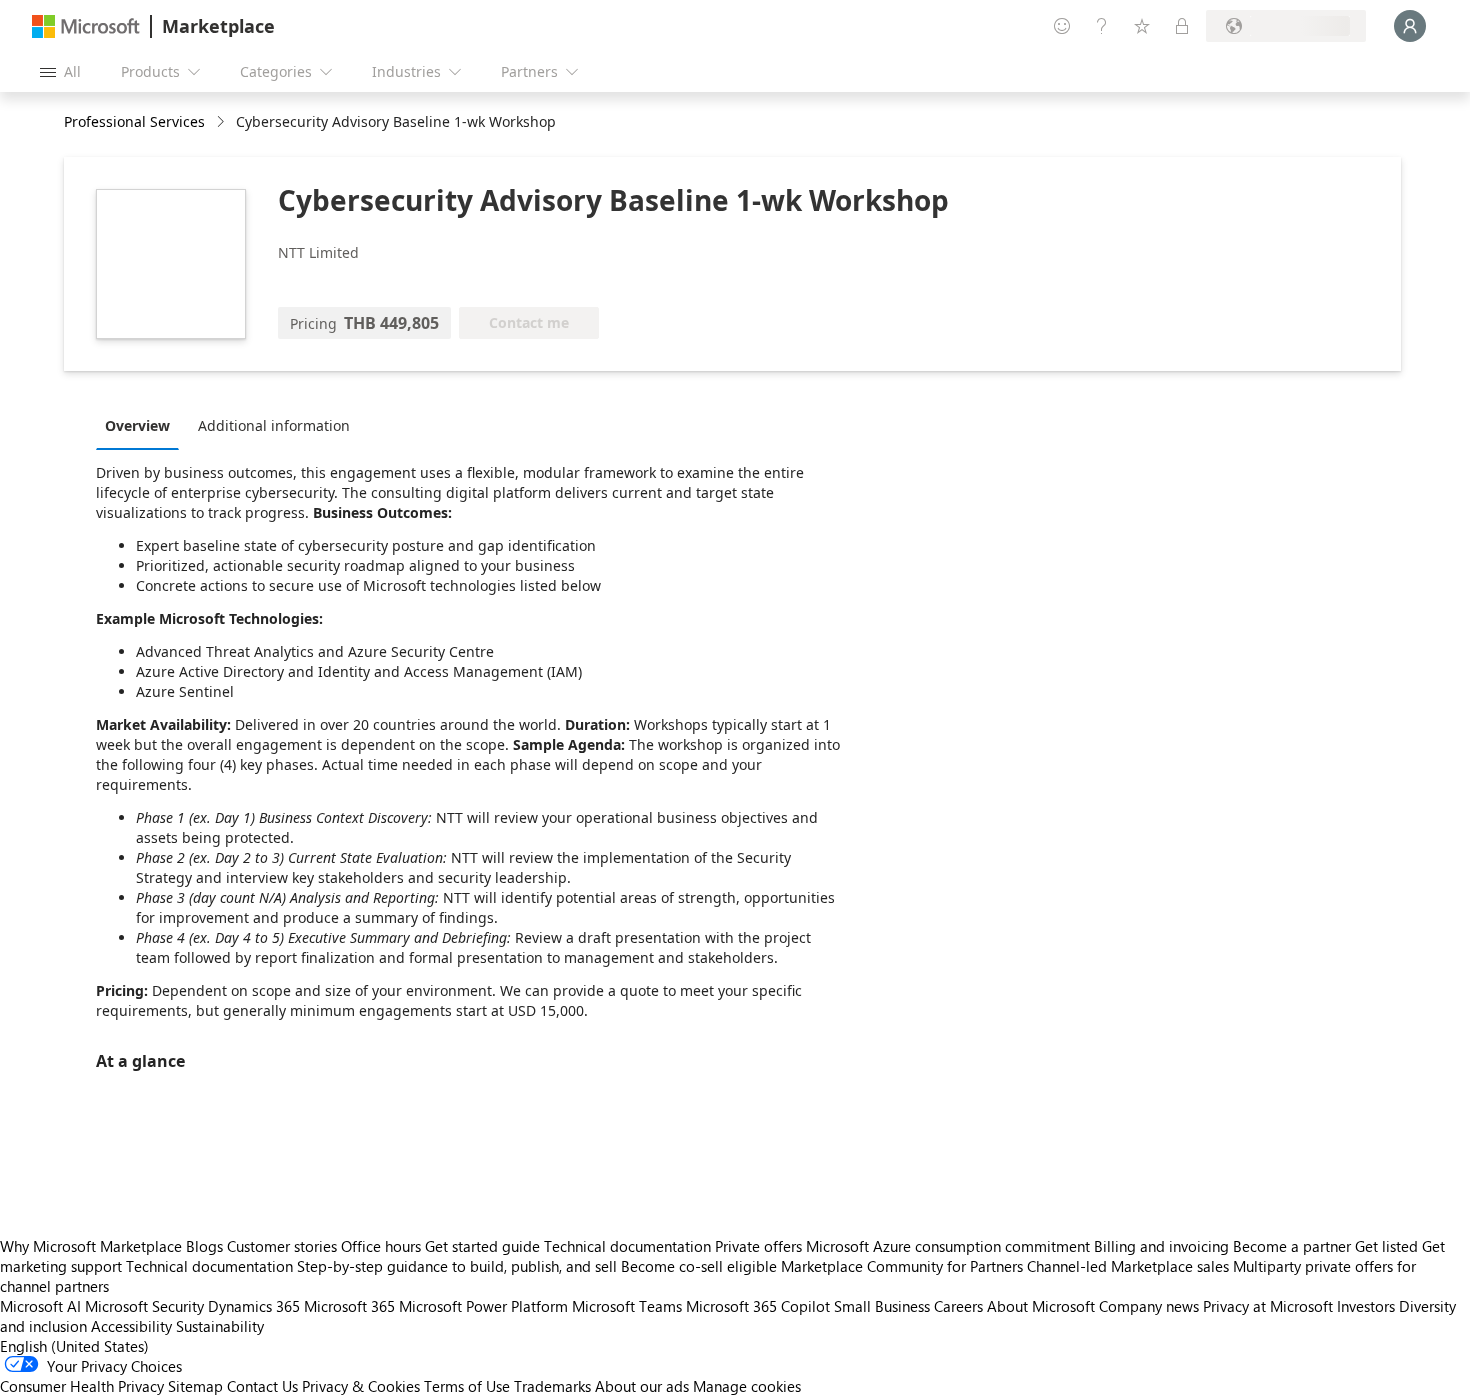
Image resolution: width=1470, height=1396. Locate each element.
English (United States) (74, 1346)
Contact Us (262, 1386)
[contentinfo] (222, 122)
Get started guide (482, 1246)
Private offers (758, 1246)
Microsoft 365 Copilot (758, 1306)
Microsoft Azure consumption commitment (950, 1246)
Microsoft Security (144, 1306)
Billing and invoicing (1161, 1246)
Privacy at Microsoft (1268, 1306)
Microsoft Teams (627, 1306)
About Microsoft (1041, 1306)
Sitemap (195, 1386)
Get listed (1386, 1246)
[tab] (142, 425)
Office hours (381, 1246)
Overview (137, 425)
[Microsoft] (86, 26)
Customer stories (282, 1246)
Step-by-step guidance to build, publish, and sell (457, 1266)
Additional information (274, 425)
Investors (1366, 1306)
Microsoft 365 (349, 1306)
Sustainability (220, 1326)
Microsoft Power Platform (483, 1306)
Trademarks (552, 1386)
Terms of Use (467, 1386)
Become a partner (1292, 1246)
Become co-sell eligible (699, 1266)
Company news (1149, 1306)
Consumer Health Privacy (82, 1386)
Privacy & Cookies (361, 1386)
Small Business (882, 1306)
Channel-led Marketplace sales (1128, 1266)
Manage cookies (747, 1386)
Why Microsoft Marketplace (91, 1246)
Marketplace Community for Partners (902, 1266)
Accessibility (131, 1326)
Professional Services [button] (134, 121)
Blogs (204, 1246)
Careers (958, 1306)
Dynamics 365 (254, 1306)
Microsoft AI (40, 1306)
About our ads (642, 1386)
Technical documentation (627, 1246)
